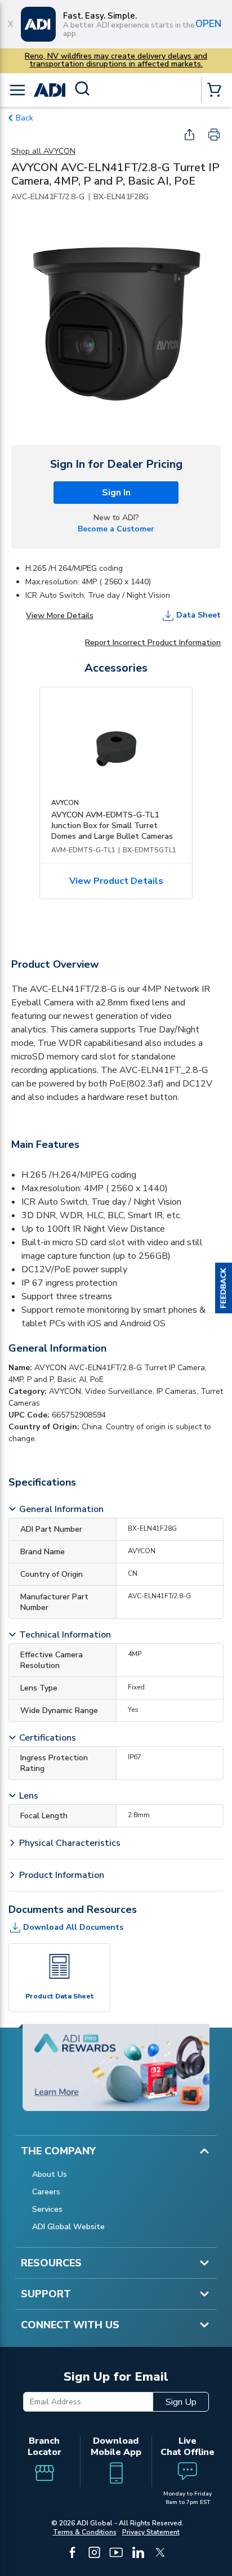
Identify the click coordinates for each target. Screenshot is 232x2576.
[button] (224, 1288)
